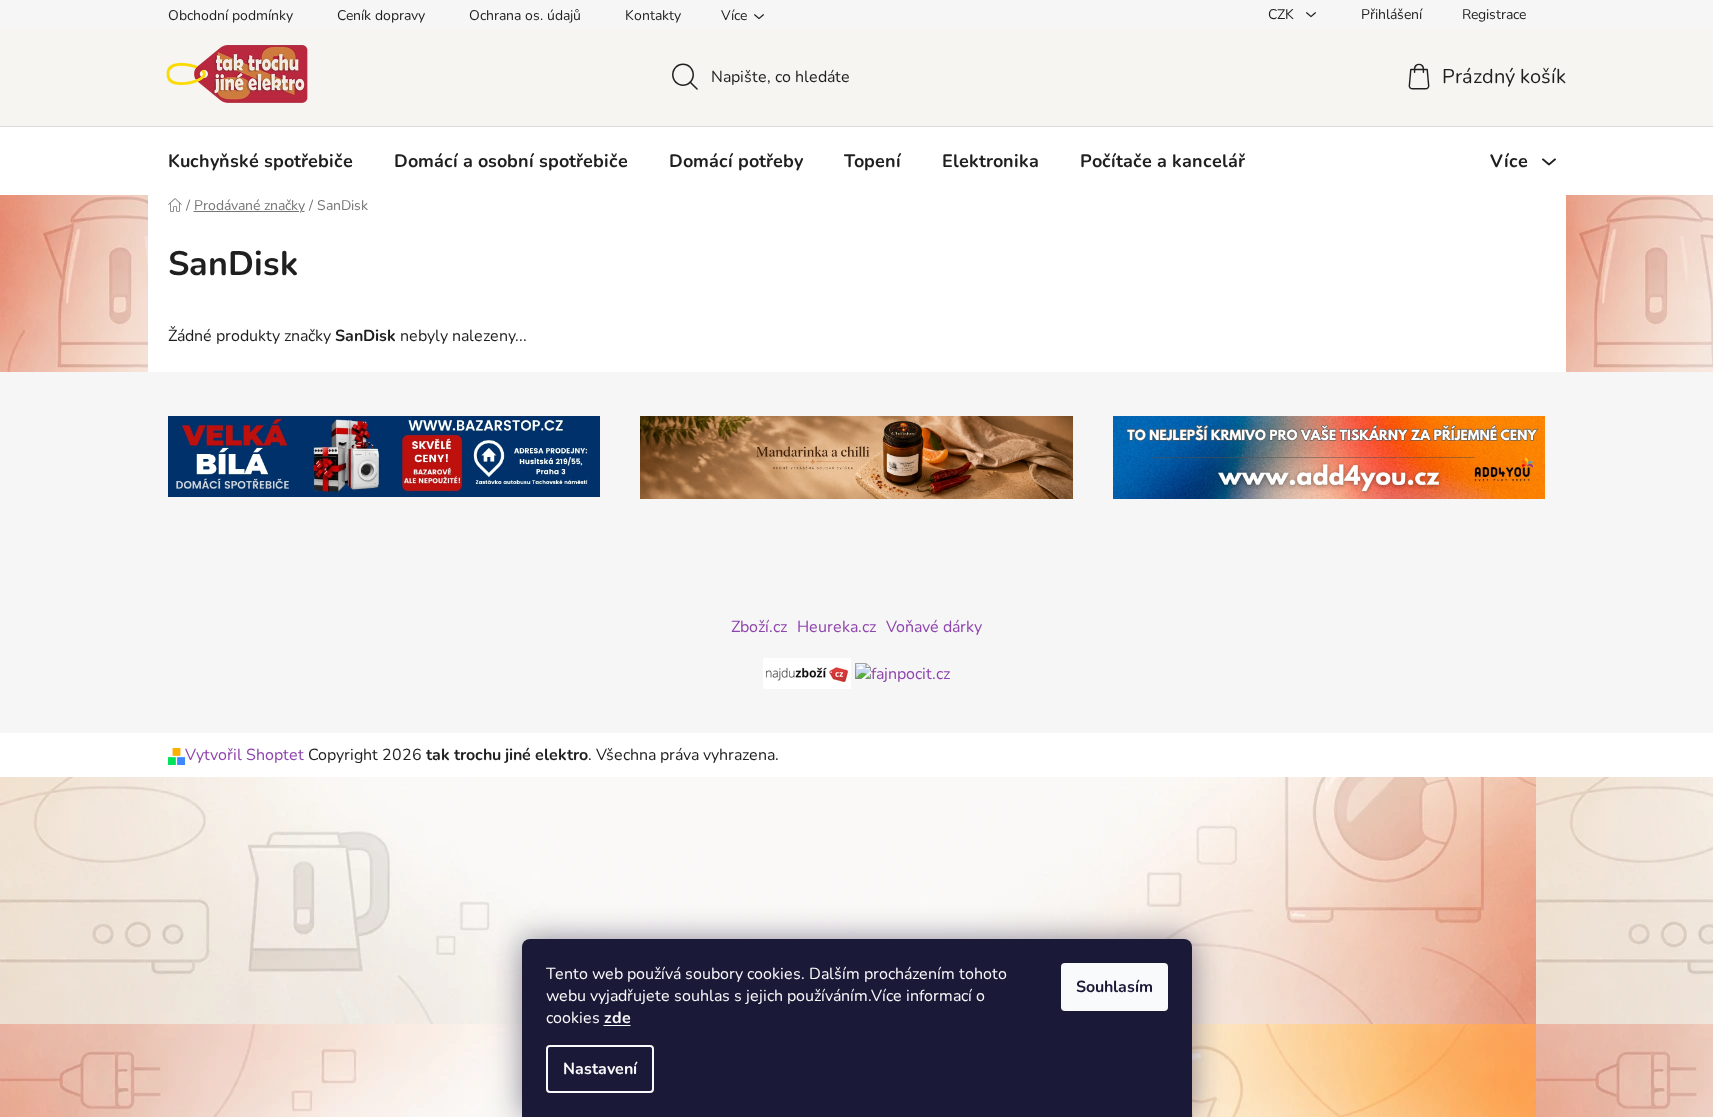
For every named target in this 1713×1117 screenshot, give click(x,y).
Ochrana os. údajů (525, 15)
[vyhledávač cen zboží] (809, 672)
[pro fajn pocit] (902, 672)
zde (617, 1018)
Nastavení (600, 1069)
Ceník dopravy (381, 15)
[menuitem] (260, 161)
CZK (1283, 14)
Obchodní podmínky (230, 15)
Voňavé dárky (934, 627)
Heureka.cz (836, 627)
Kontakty (653, 15)
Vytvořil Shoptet (244, 755)
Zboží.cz (759, 627)
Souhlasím (1114, 987)
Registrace (1494, 14)
